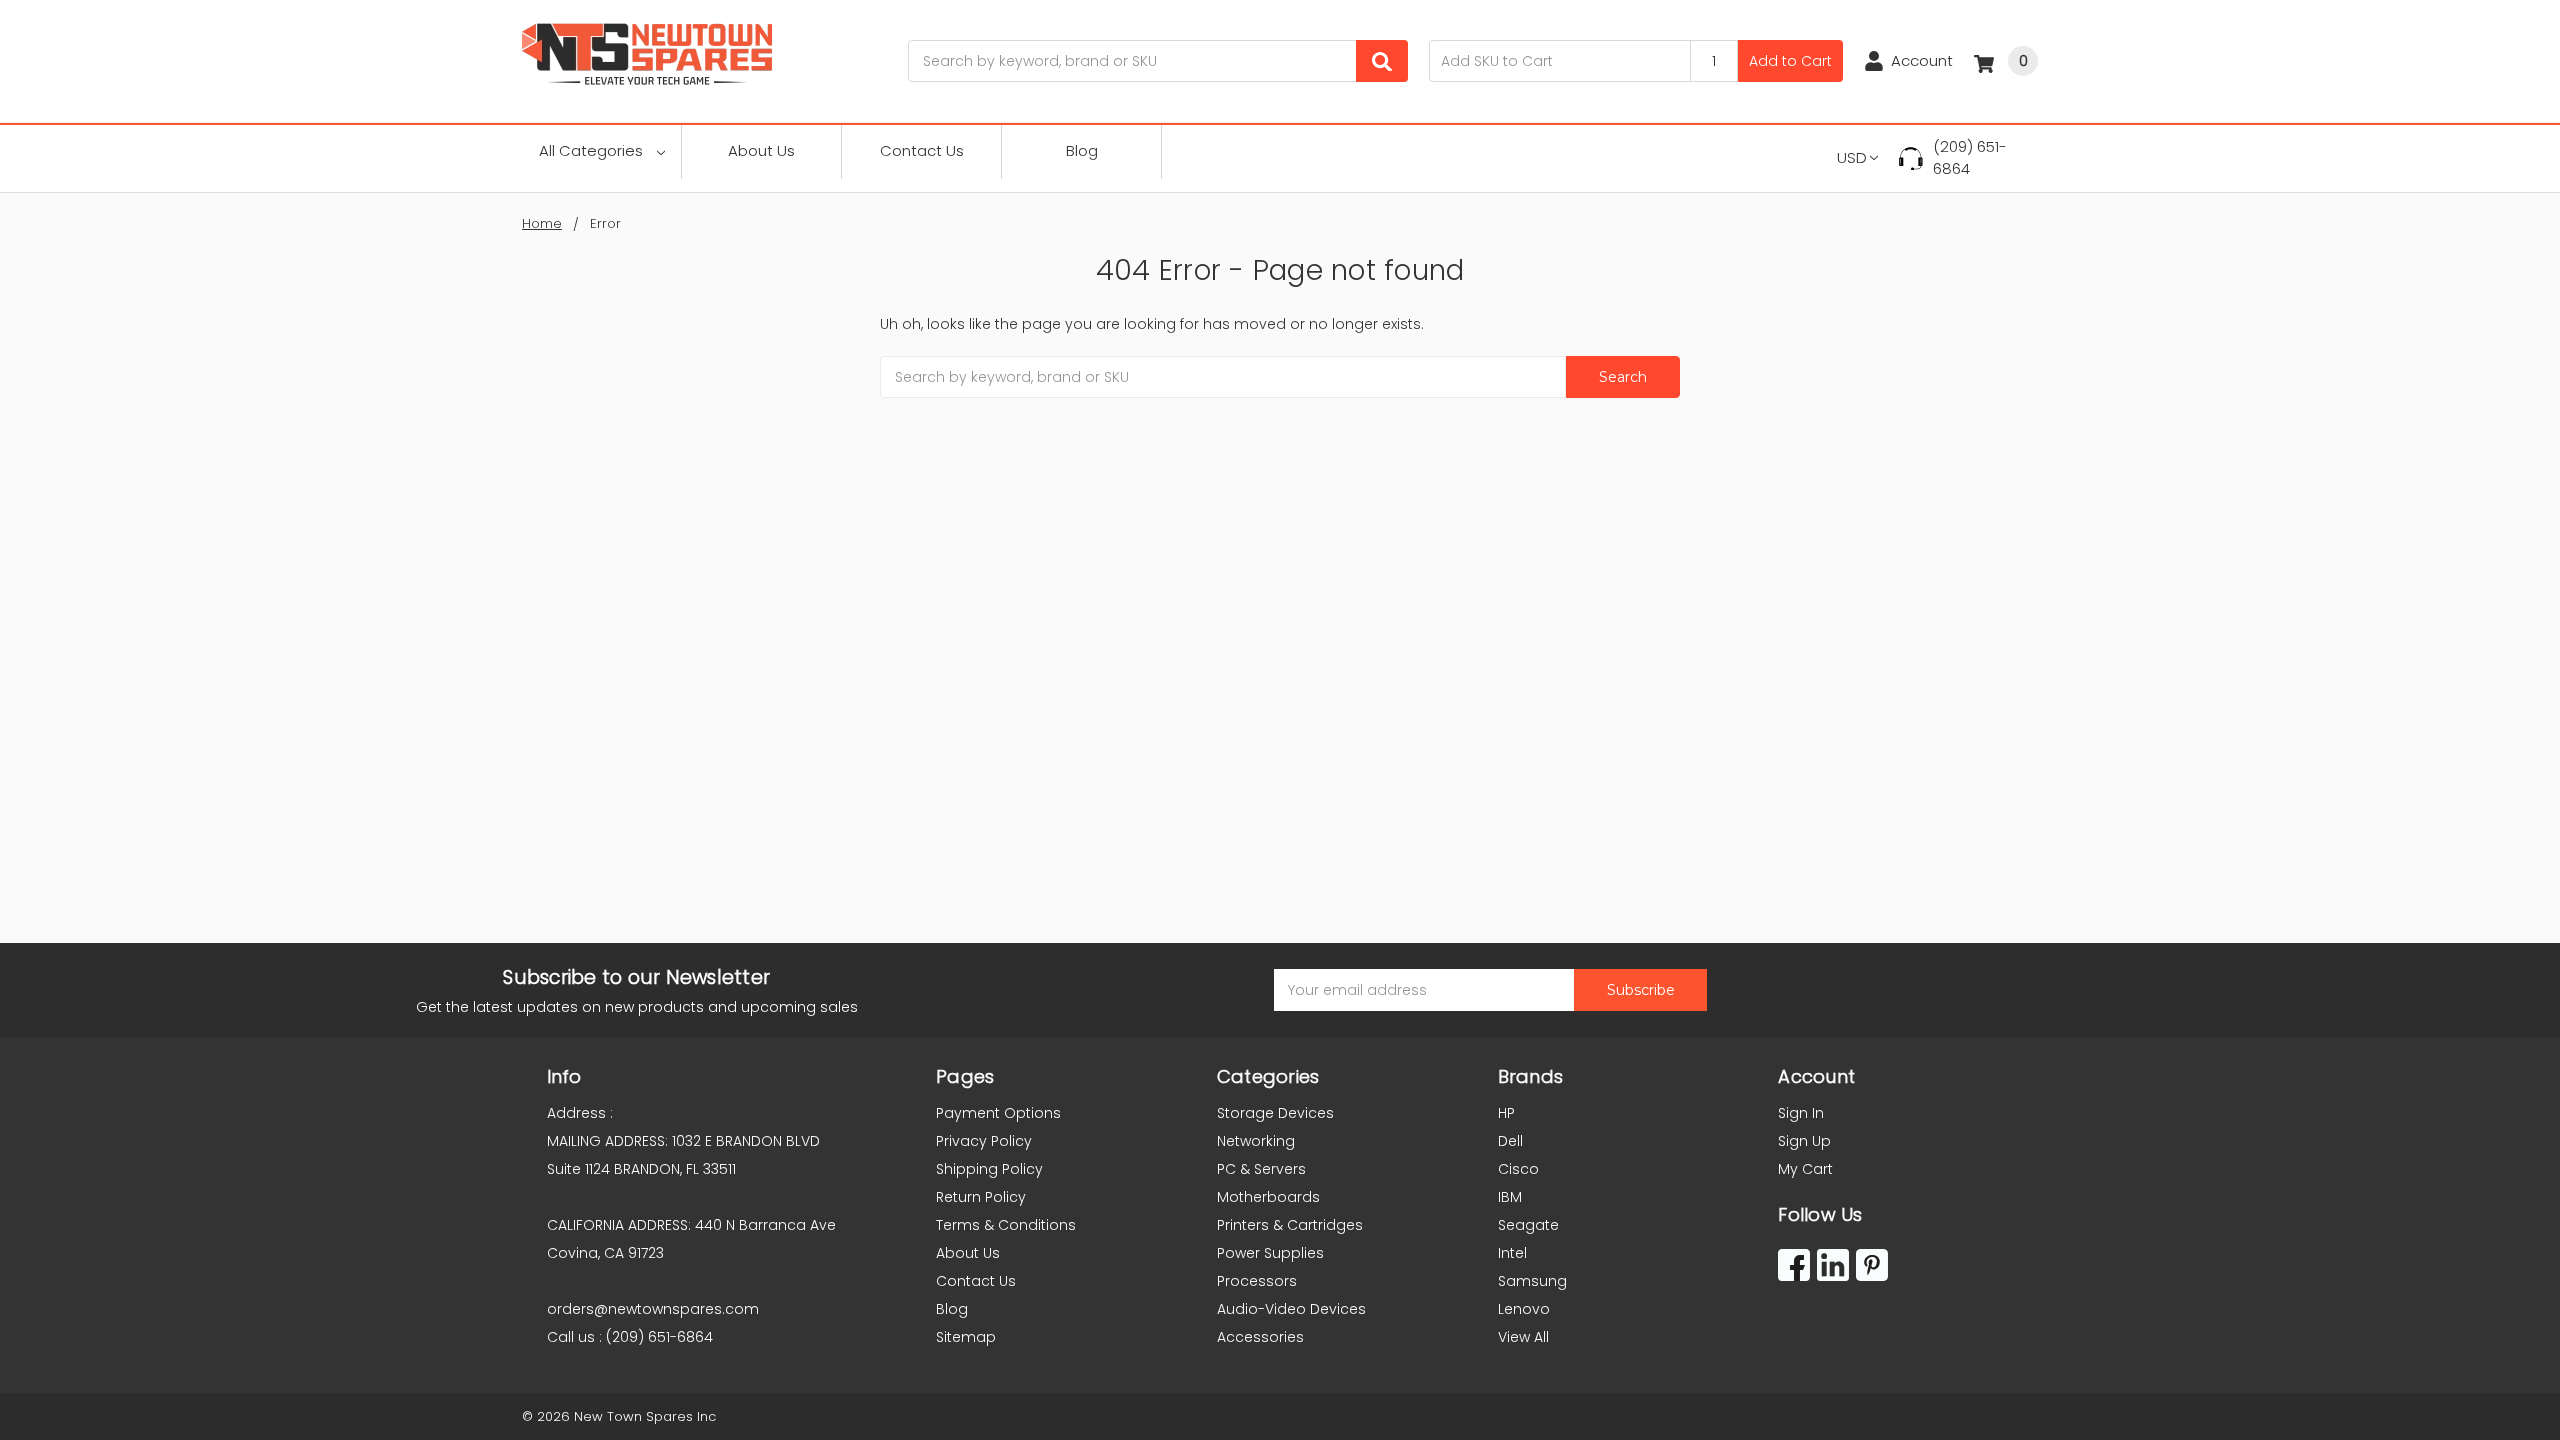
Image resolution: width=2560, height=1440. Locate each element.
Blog (1082, 150)
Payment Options (998, 1113)
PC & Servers (1261, 1169)
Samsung (1532, 1281)
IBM (1510, 1197)
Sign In (1801, 1113)
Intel (1512, 1253)
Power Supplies (1270, 1253)
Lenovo (1524, 1309)
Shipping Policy (989, 1169)
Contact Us (922, 150)
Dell (1510, 1141)
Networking (1256, 1141)
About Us (761, 150)
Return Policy (981, 1197)
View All (1523, 1337)
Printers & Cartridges (1290, 1225)
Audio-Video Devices (1291, 1309)
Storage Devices (1275, 1113)
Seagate (1528, 1225)
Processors (1257, 1281)
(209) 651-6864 (1970, 158)
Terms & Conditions (1006, 1225)
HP (1506, 1113)
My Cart (1805, 1169)
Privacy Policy (984, 1141)
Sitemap (966, 1337)
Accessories (1260, 1337)
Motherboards (1268, 1197)
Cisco (1518, 1169)
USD (1852, 157)
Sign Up (1804, 1141)
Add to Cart (1790, 61)
